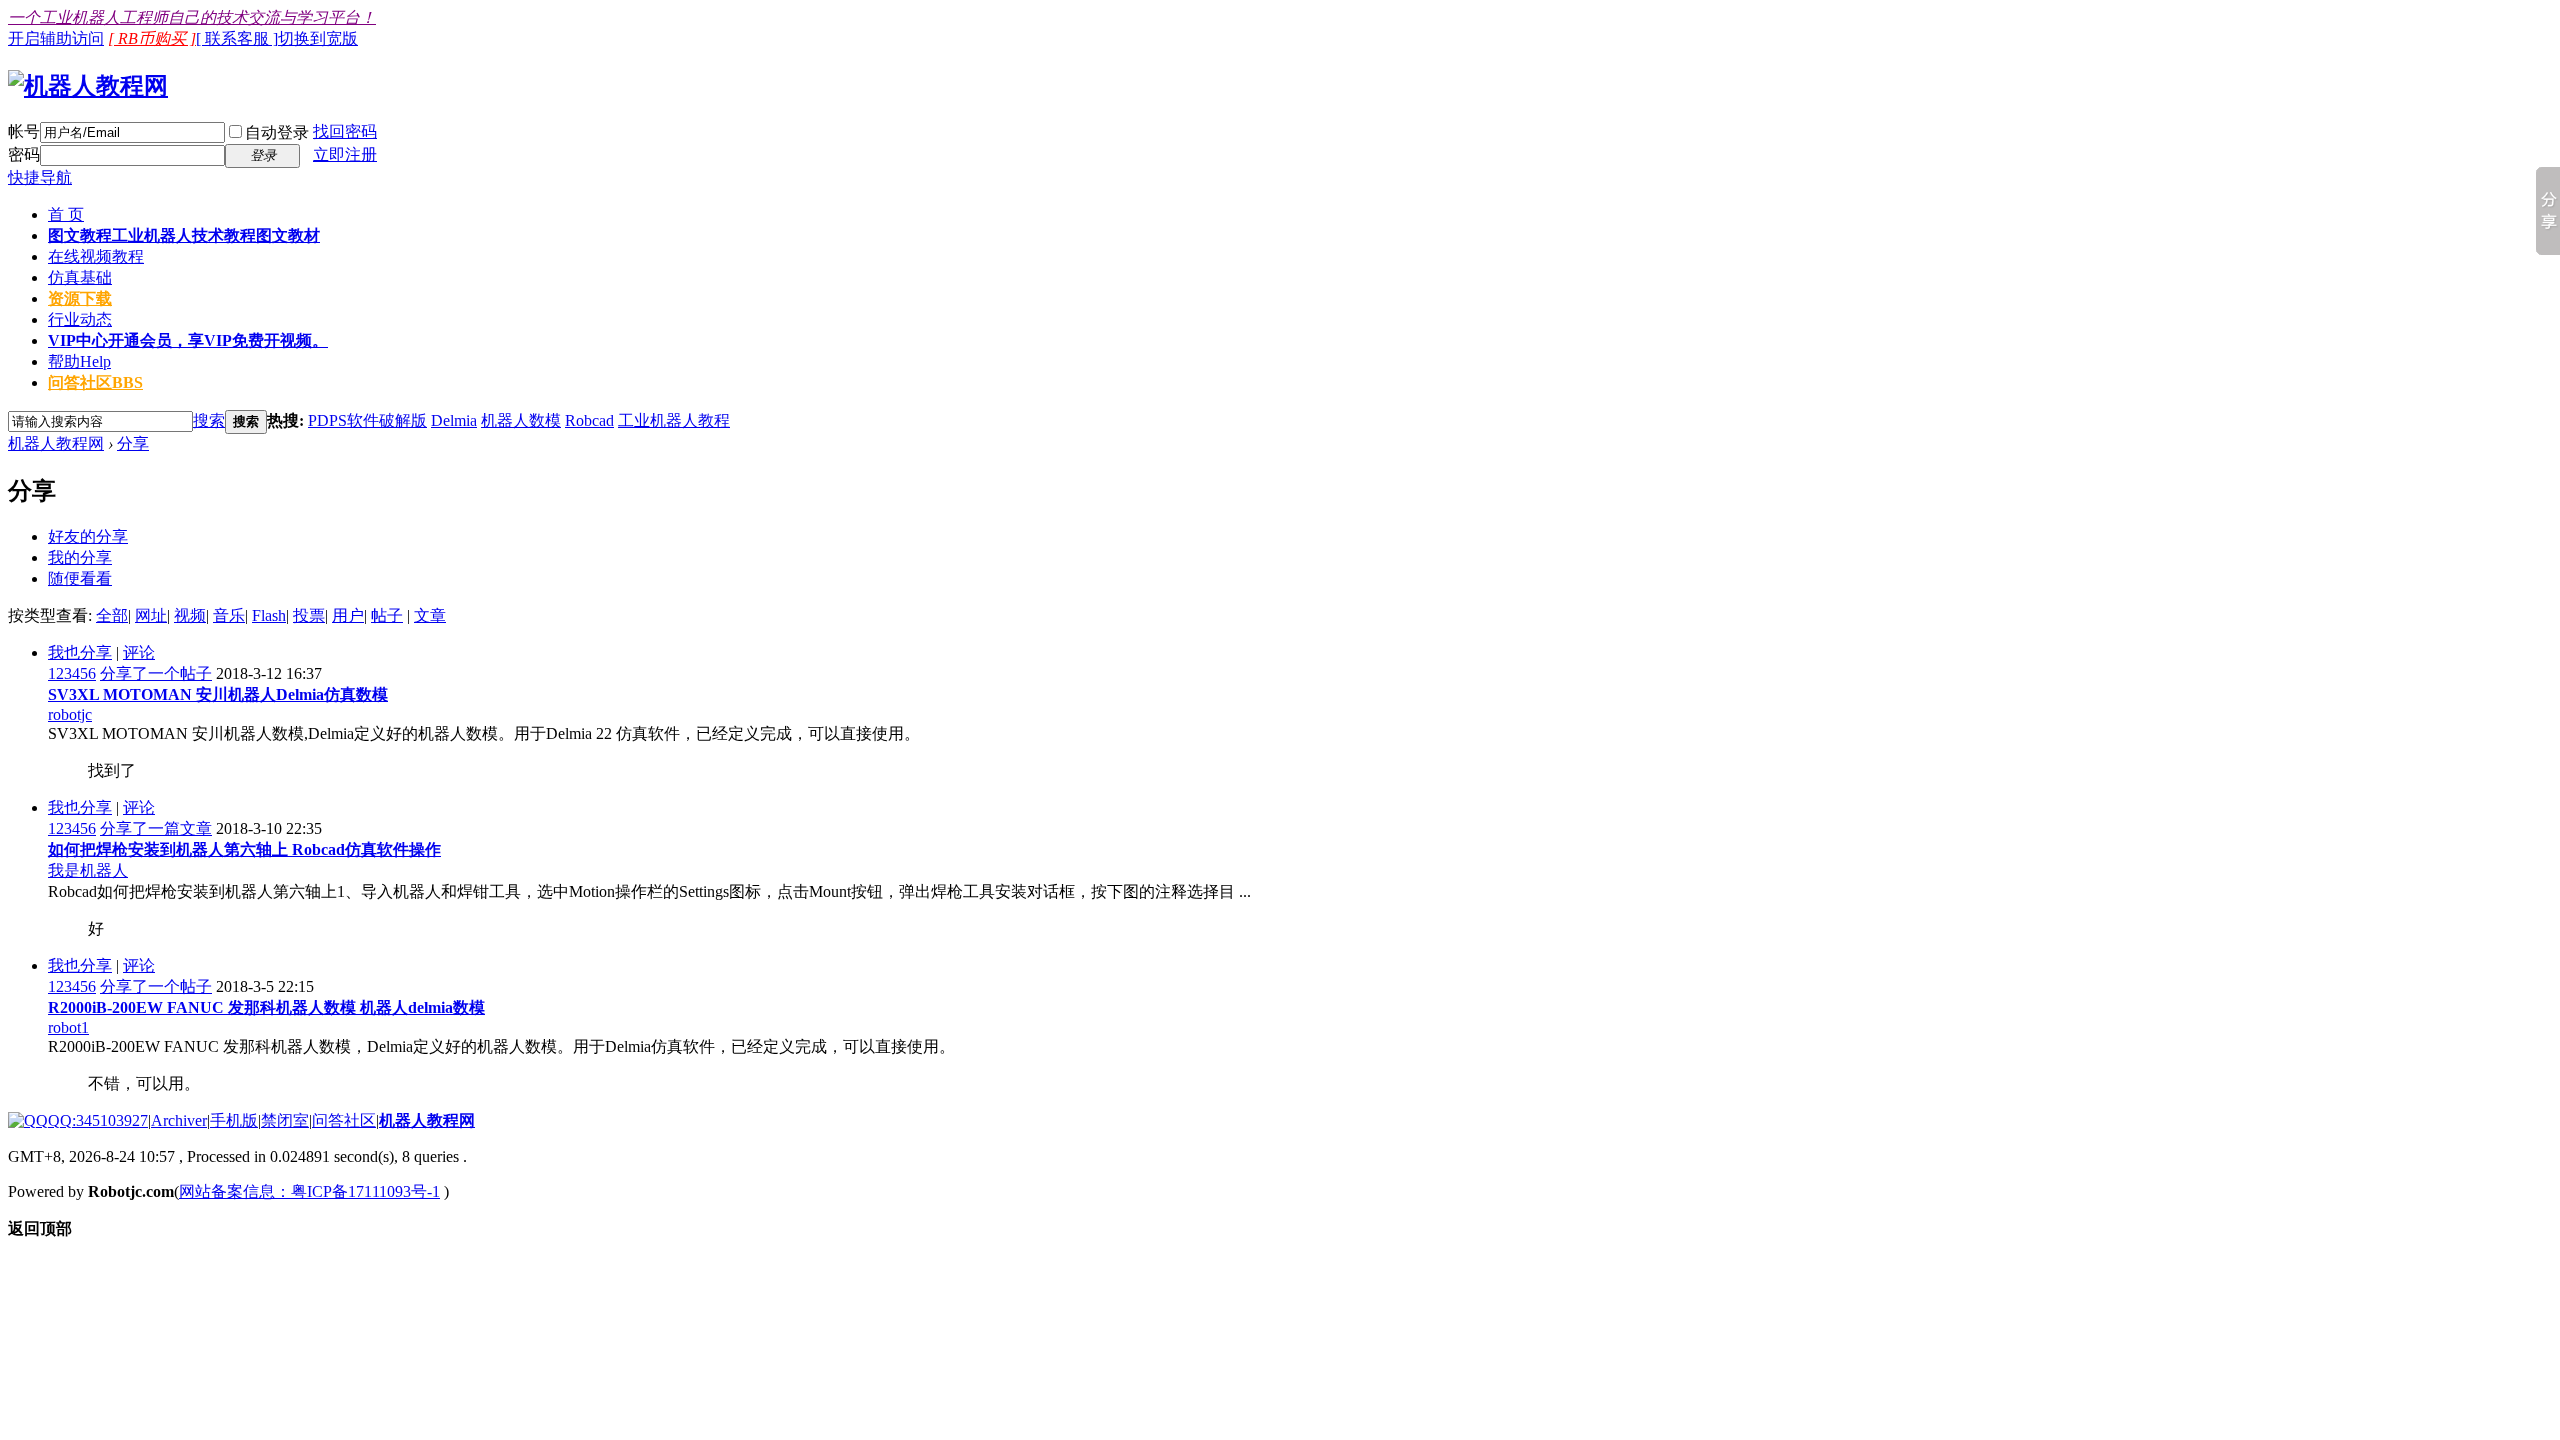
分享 (133, 443)
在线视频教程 (96, 256)
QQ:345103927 (98, 1120)
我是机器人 (88, 870)
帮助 (79, 361)
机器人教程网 (56, 443)
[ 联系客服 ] (237, 38)
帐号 (24, 131)
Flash (269, 615)
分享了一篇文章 (156, 828)
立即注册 (345, 154)
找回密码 (345, 131)
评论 (139, 652)
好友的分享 (88, 536)
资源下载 (80, 298)
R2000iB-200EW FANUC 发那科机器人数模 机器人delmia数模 (266, 1007)
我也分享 (80, 652)
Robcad (589, 420)
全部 (112, 615)
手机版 (234, 1120)
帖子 (387, 615)
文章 (430, 615)
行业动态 (80, 319)
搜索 (209, 420)
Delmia (454, 420)
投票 (309, 615)
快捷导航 (40, 177)
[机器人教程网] (88, 86)
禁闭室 (285, 1120)
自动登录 (277, 132)
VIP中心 (188, 340)
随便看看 (80, 578)
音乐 (229, 615)
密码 (24, 154)
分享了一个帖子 (156, 673)
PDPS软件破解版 (367, 420)
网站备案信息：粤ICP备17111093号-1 (309, 1191)
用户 (348, 615)
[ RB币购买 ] (152, 38)
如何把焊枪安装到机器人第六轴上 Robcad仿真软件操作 (244, 849)
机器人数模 (521, 420)
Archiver (179, 1120)
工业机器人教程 (674, 420)
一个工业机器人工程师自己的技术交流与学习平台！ (192, 17)
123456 (72, 673)
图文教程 (184, 235)
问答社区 (95, 382)
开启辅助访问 (56, 38)
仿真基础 (80, 277)
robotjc (70, 714)
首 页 (66, 214)
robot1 (68, 1027)
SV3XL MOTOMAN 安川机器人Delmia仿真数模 (218, 694)
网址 (151, 615)
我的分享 (80, 557)
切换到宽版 (318, 38)
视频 (190, 615)
